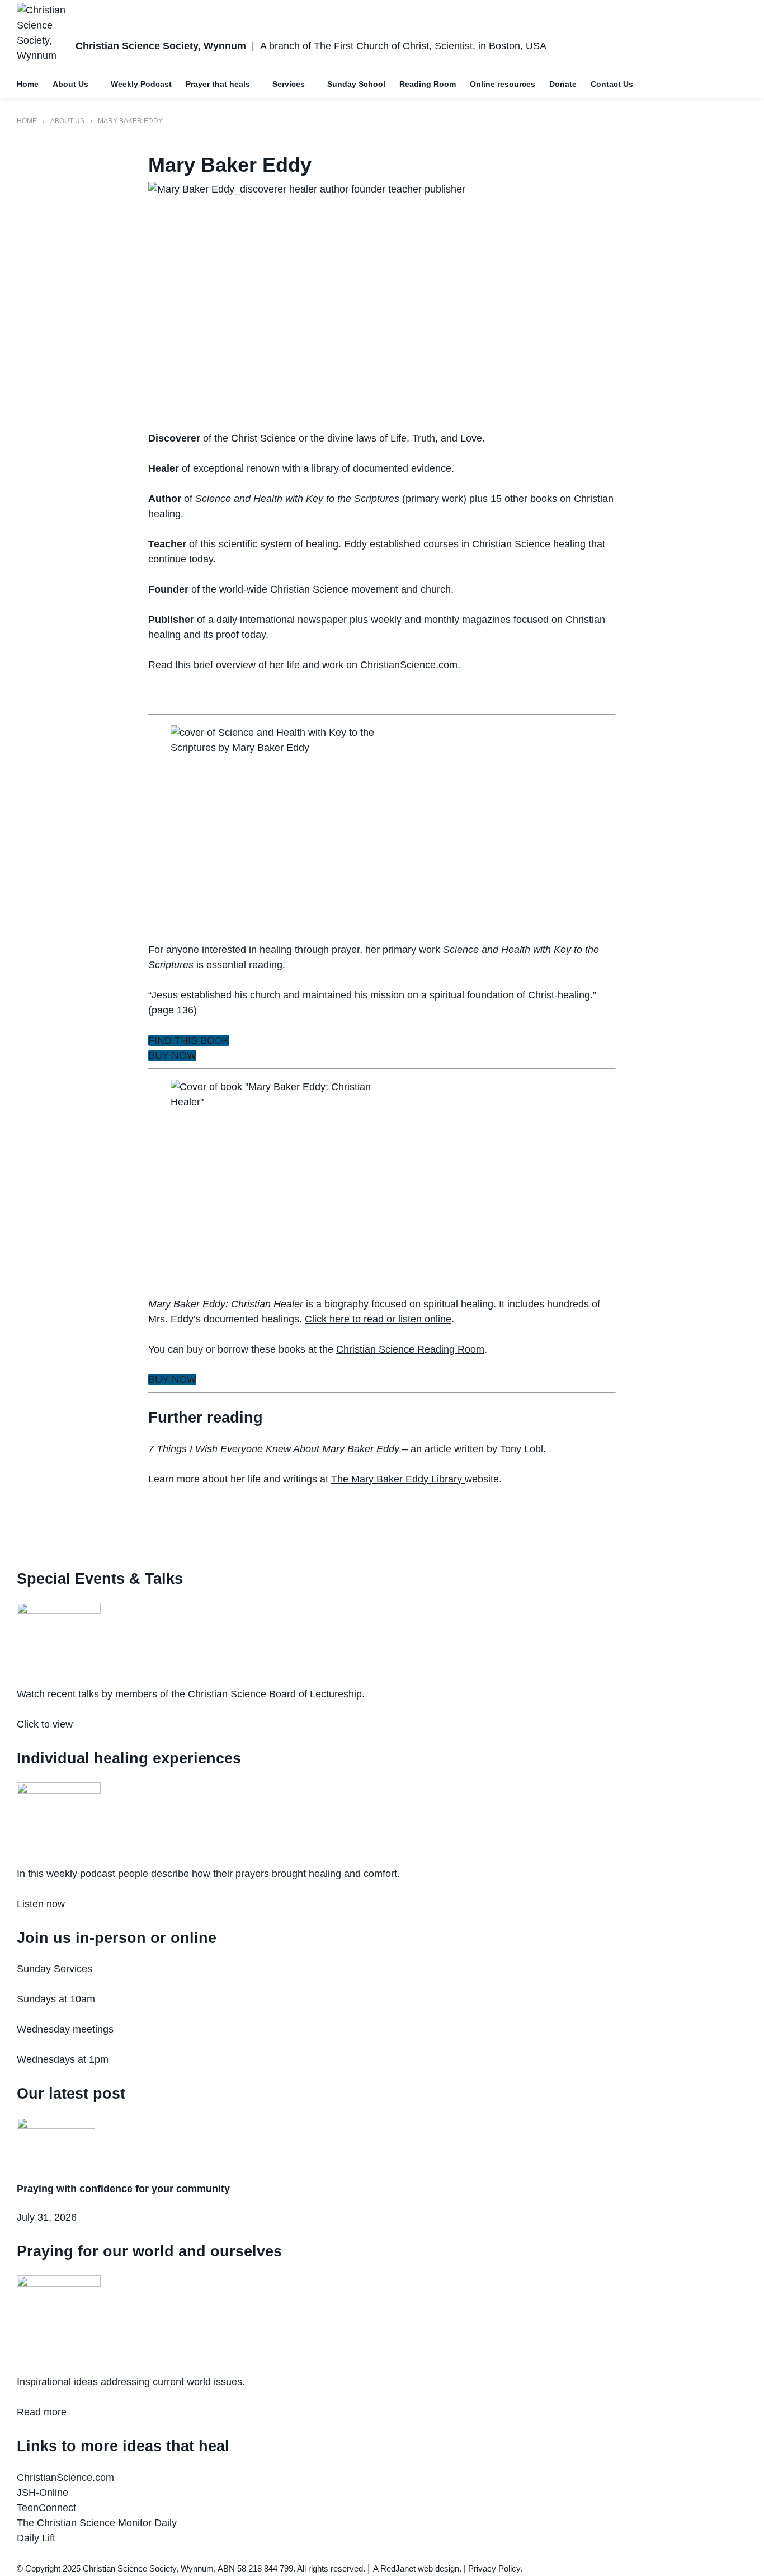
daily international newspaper (282, 620)
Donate (563, 84)
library (325, 468)
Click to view (45, 1724)
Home (28, 84)
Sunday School (356, 84)
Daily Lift (36, 2538)
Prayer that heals (218, 84)
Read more (42, 2412)
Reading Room (428, 84)
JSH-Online (43, 2493)
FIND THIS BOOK (189, 1040)
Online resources (503, 84)
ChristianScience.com (409, 665)
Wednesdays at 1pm (63, 2059)
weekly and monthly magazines (441, 620)
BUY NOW (172, 1055)
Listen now (41, 1904)
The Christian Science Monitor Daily (97, 2523)
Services (289, 84)
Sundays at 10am (56, 1999)
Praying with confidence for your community (123, 2189)
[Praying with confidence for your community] (382, 2143)
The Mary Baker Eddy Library (397, 1479)
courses (441, 544)
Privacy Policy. (495, 2568)
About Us (70, 84)
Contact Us (612, 84)
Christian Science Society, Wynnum (161, 46)
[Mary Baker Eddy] (382, 299)
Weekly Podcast (141, 84)
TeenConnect (46, 2508)
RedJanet (398, 2568)
